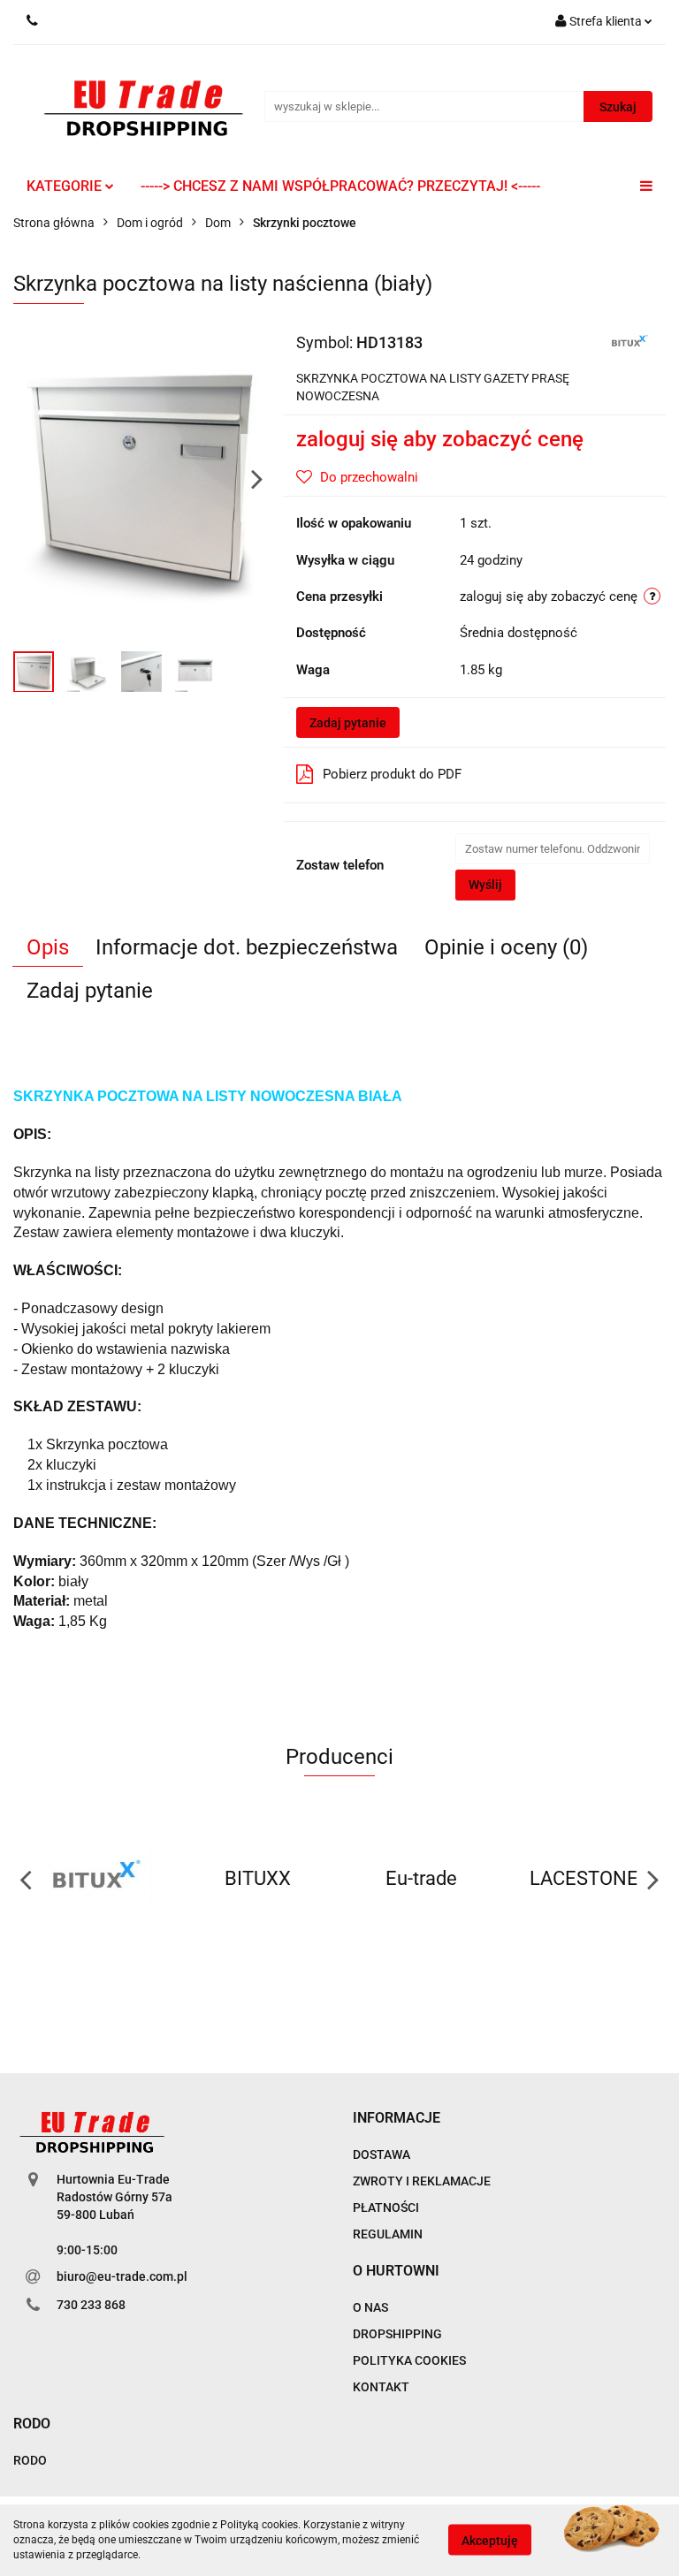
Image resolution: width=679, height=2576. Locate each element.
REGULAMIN (388, 2234)
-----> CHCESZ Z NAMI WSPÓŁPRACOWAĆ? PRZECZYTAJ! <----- (340, 186)
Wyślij (485, 885)
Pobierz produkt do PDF (392, 774)
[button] (397, 2119)
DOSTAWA (381, 2154)
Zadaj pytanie (348, 723)
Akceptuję (490, 2541)
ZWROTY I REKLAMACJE (422, 2181)
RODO (30, 2460)
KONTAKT (381, 2387)
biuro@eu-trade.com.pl (122, 2276)
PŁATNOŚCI (386, 2207)
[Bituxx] (629, 341)
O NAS (370, 2307)
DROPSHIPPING (397, 2334)
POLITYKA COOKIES (409, 2360)
